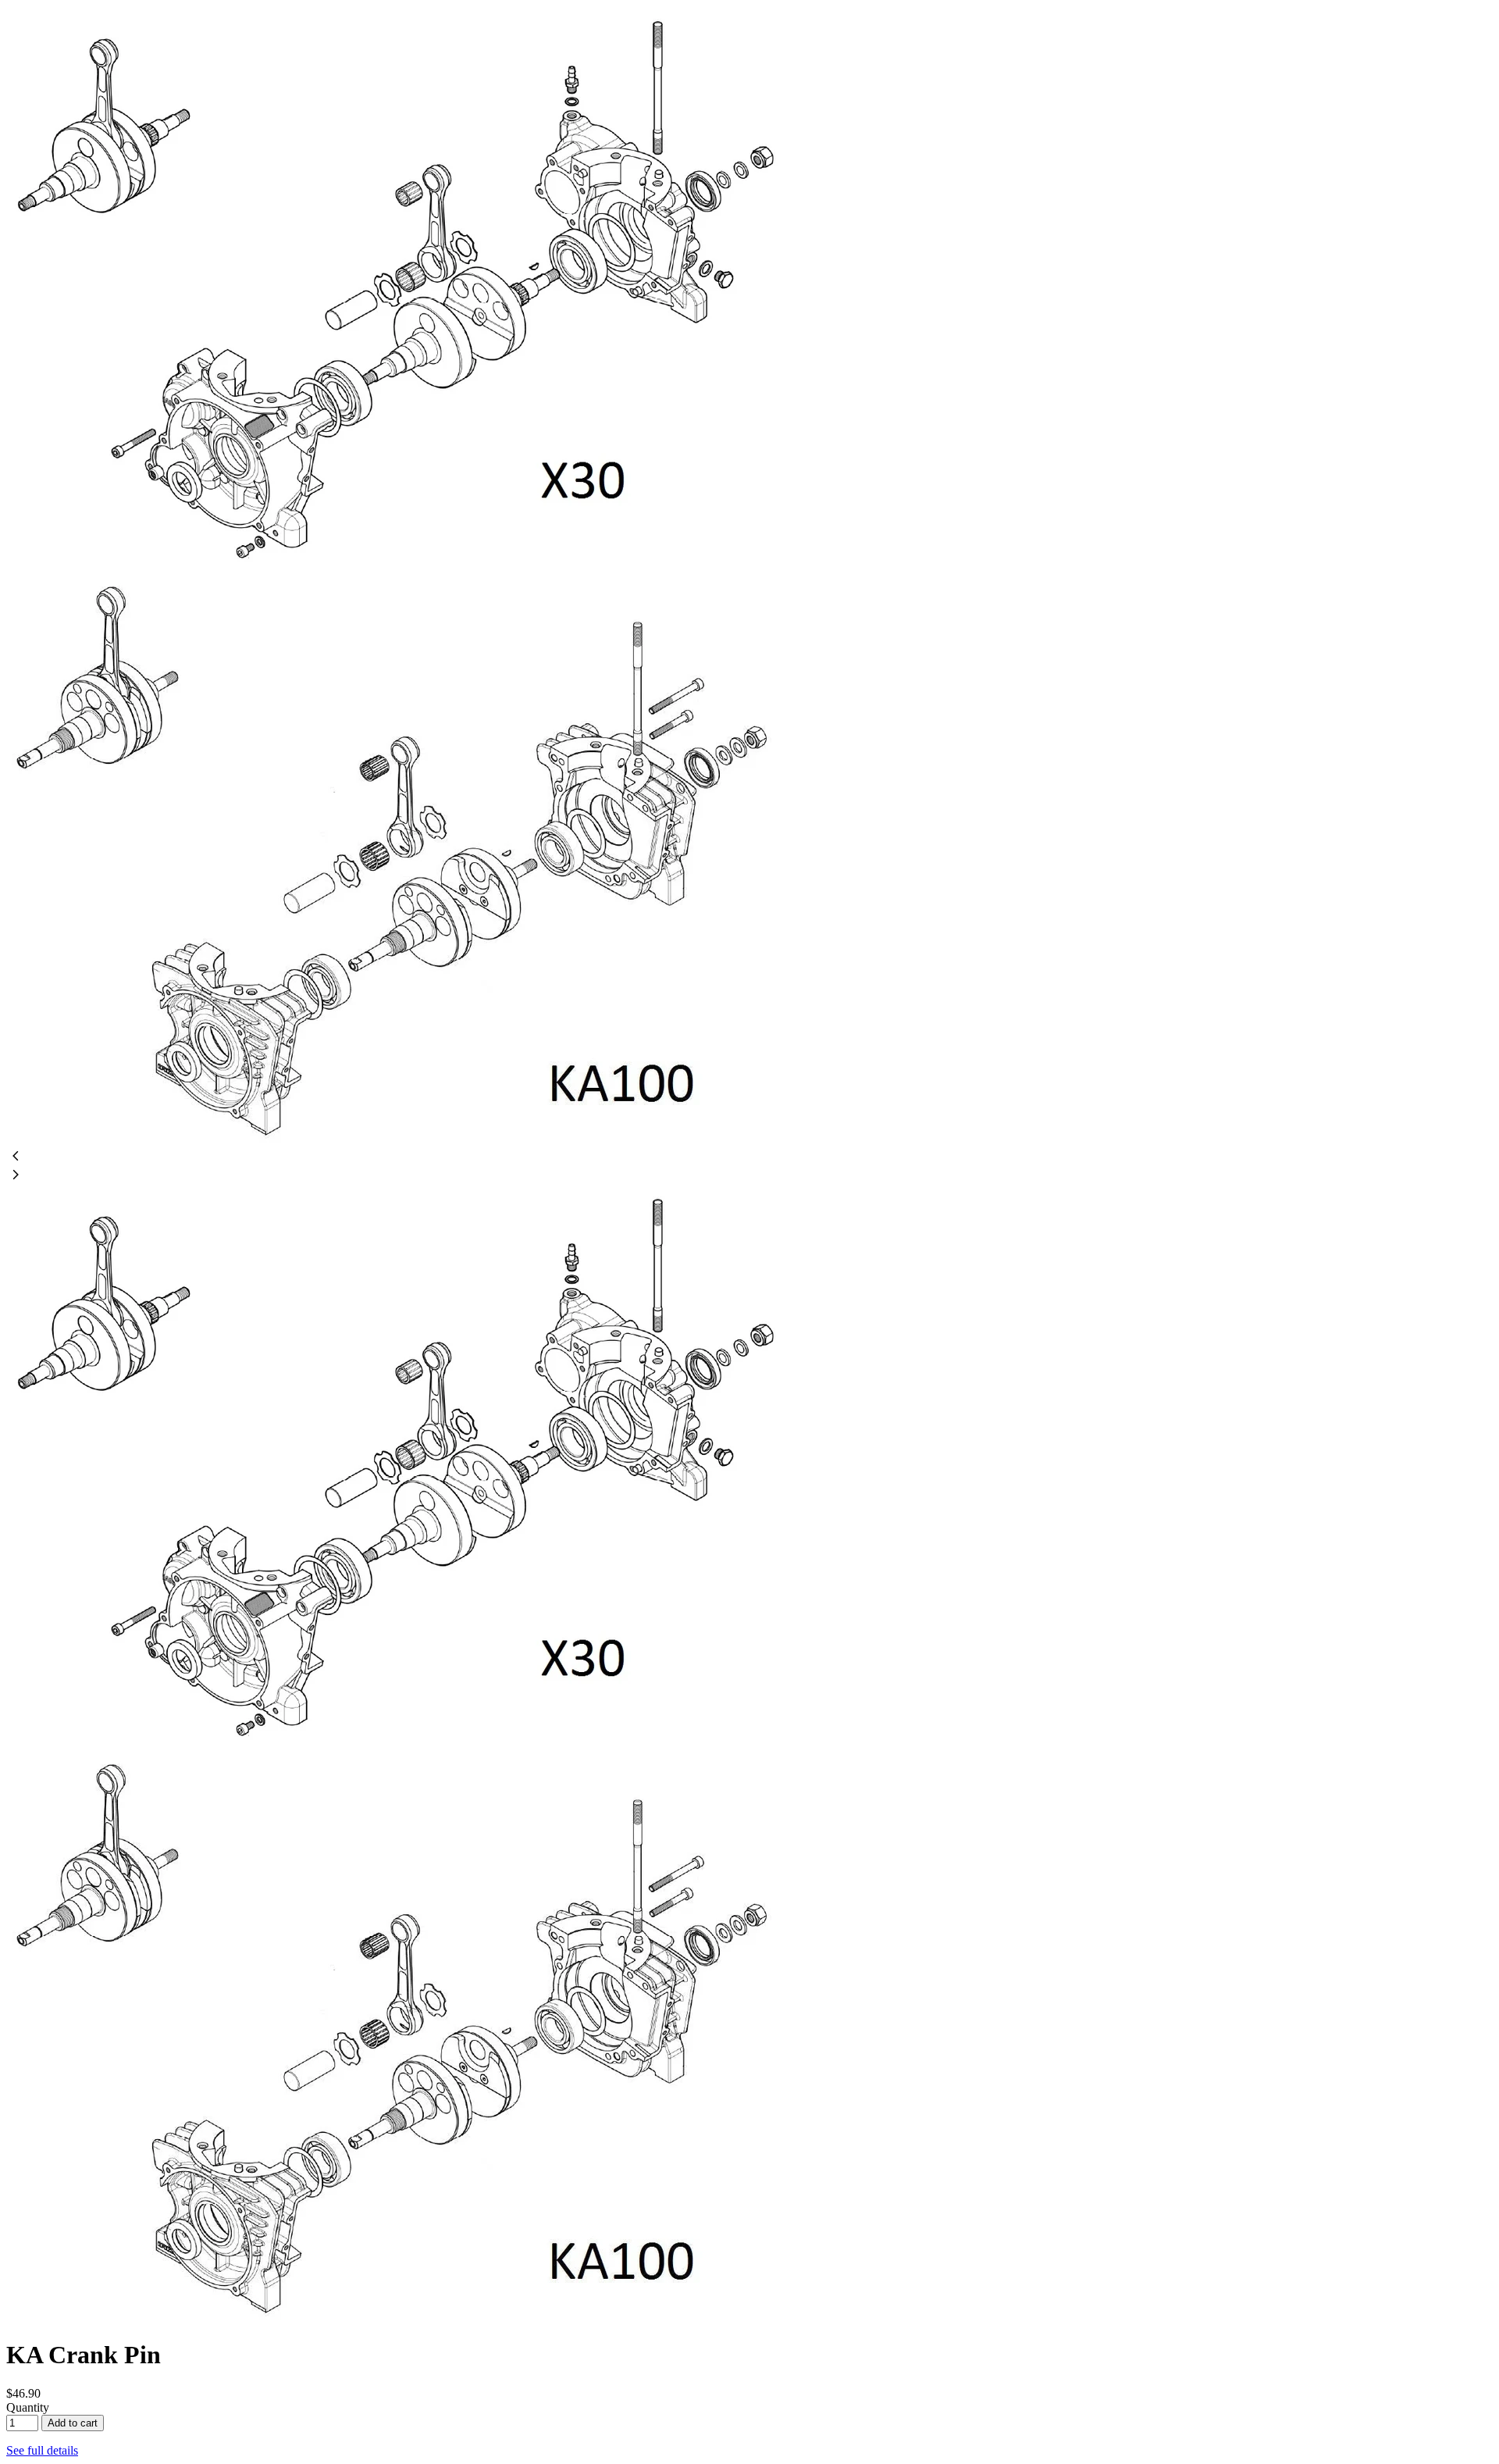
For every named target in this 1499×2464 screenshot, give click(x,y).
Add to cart (73, 2423)
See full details (42, 2450)
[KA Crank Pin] (406, 576)
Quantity (28, 2407)
